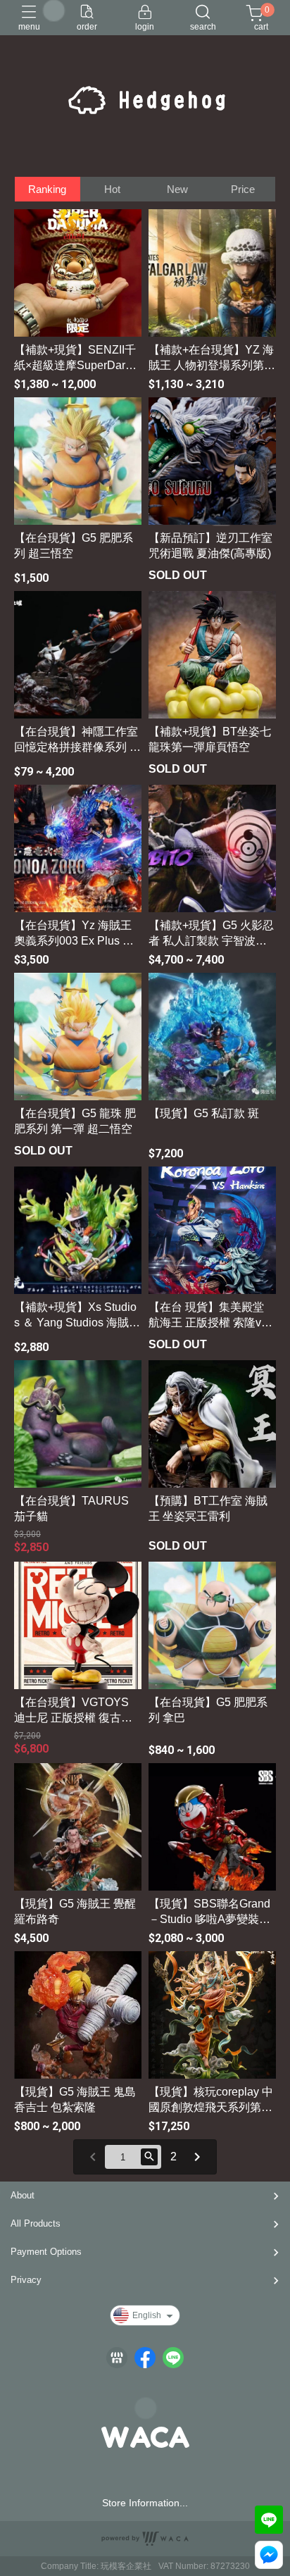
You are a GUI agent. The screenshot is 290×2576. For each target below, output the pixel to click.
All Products (36, 2223)
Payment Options (46, 2252)
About (23, 2195)
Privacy (26, 2280)
